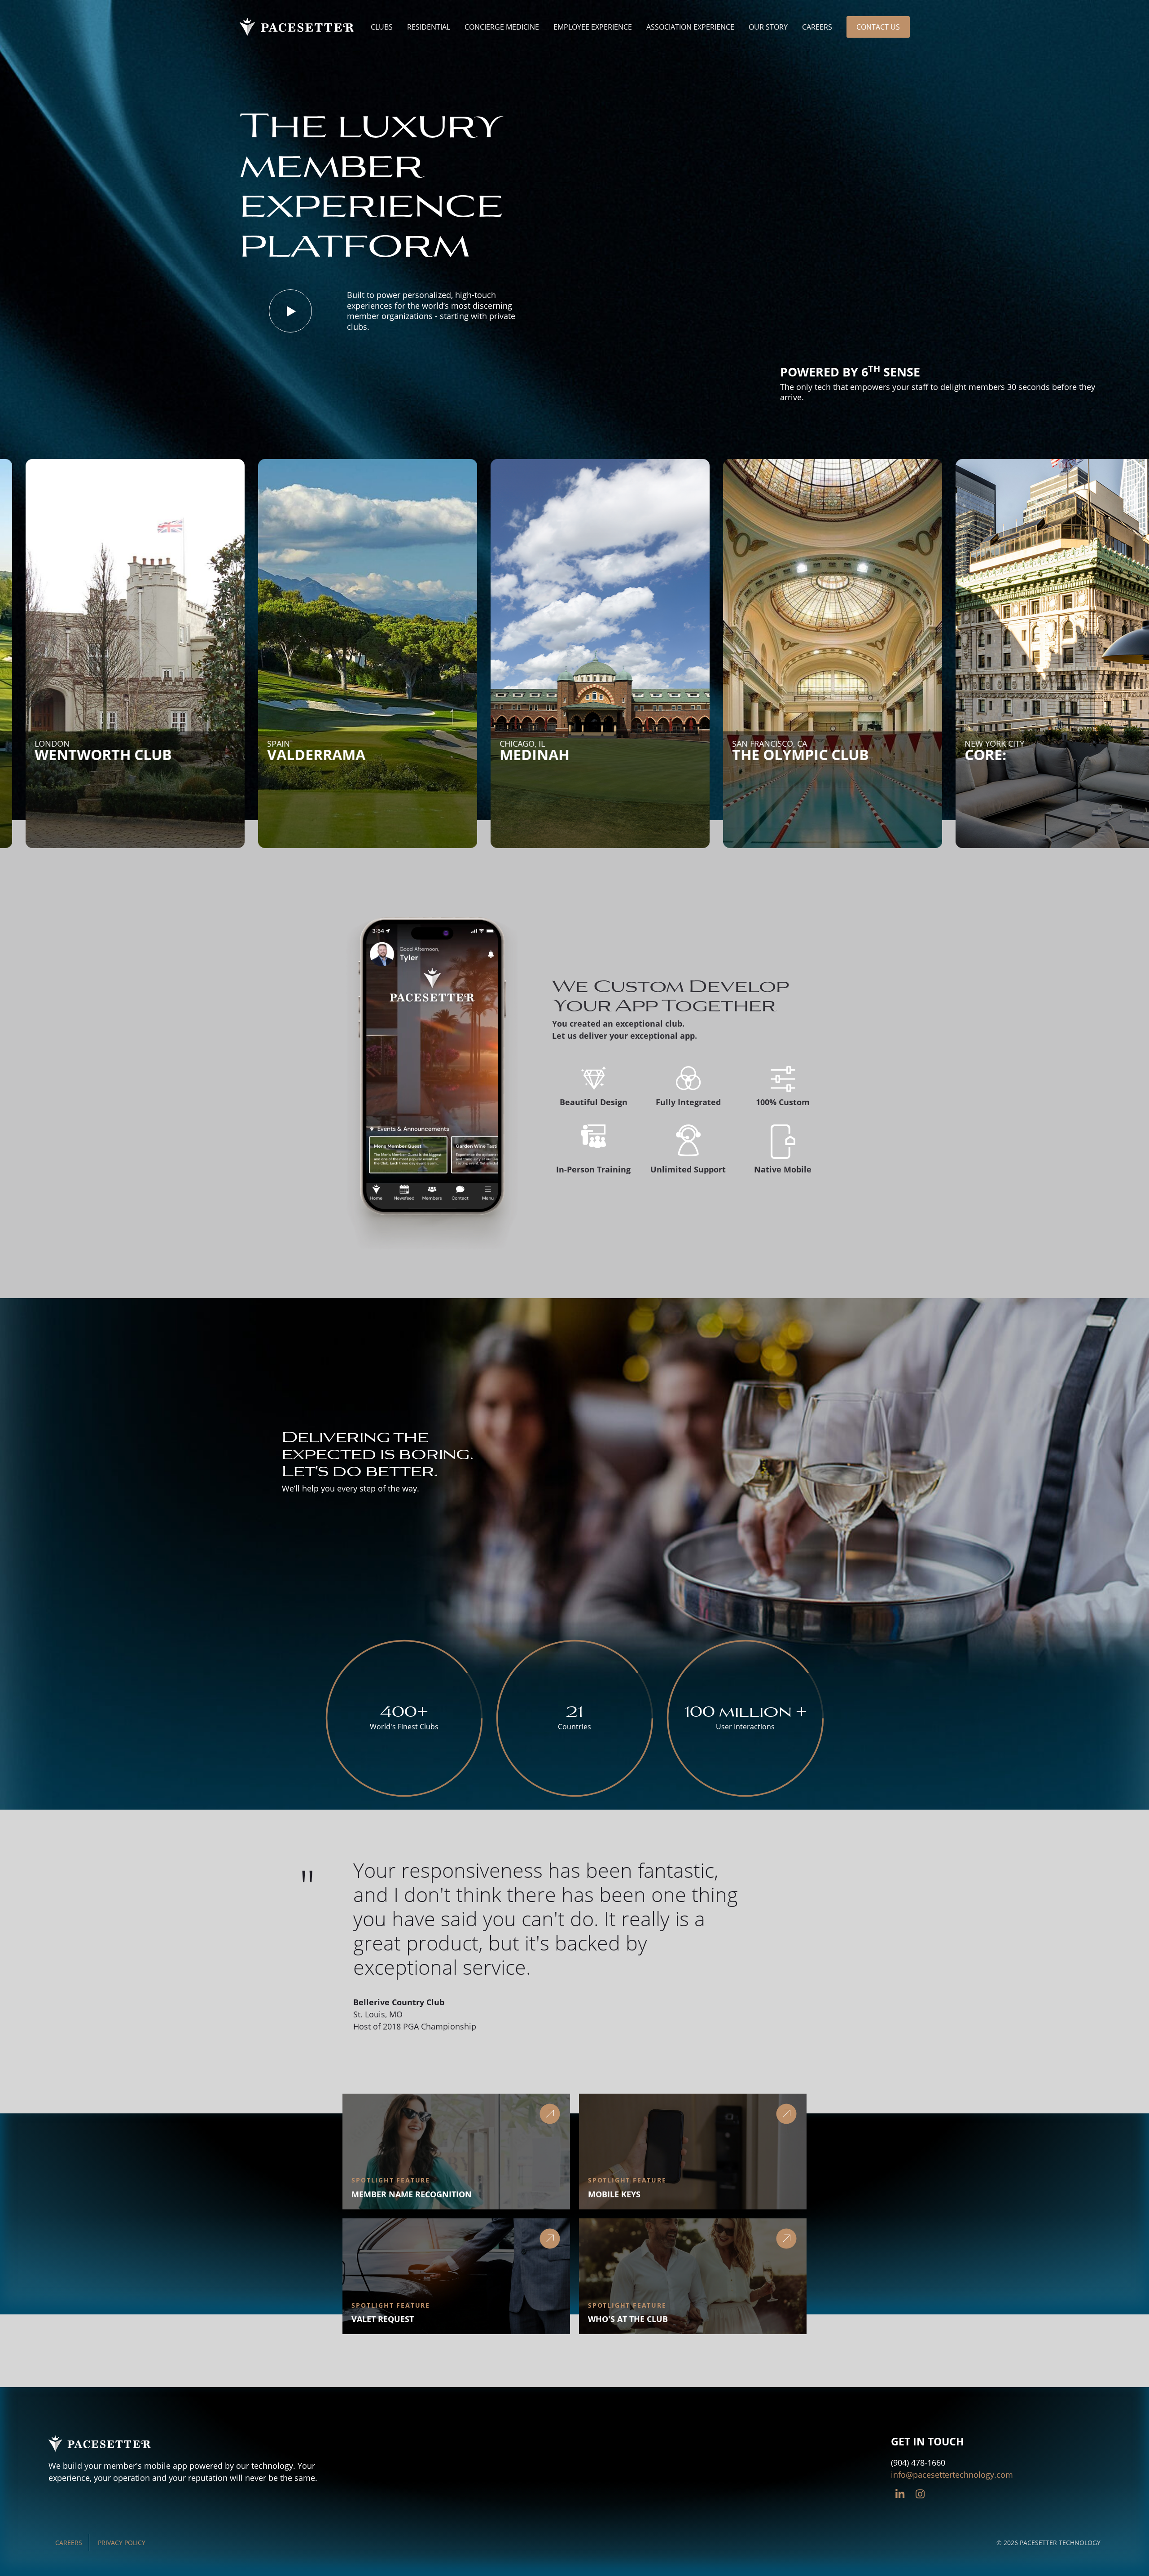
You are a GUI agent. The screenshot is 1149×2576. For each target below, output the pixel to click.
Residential (429, 27)
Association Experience (690, 27)
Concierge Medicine (502, 27)
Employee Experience (593, 27)
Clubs (382, 27)
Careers (817, 27)
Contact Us (878, 27)
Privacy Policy (122, 2543)
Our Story (768, 27)
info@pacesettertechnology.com (952, 2475)
